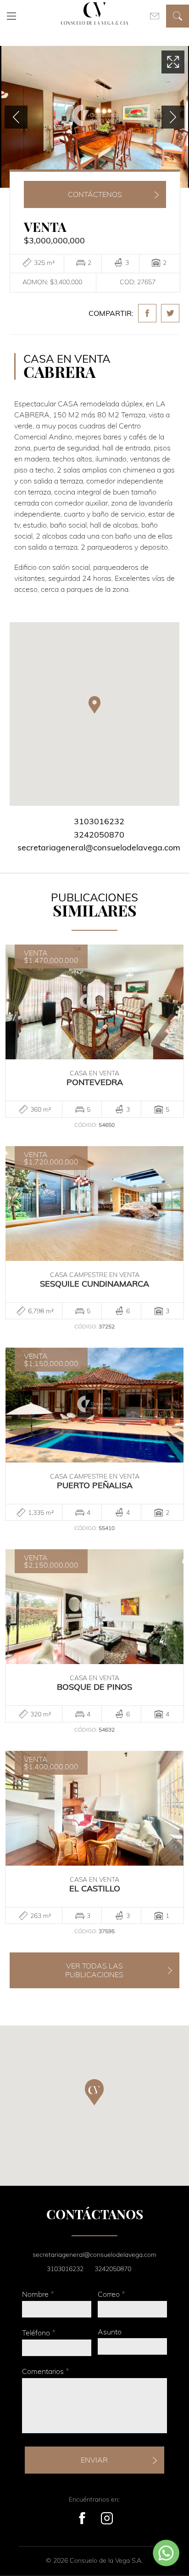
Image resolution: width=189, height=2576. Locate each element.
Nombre (38, 2294)
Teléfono (39, 2332)
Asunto (110, 2332)
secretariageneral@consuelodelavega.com (99, 847)
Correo (111, 2294)
